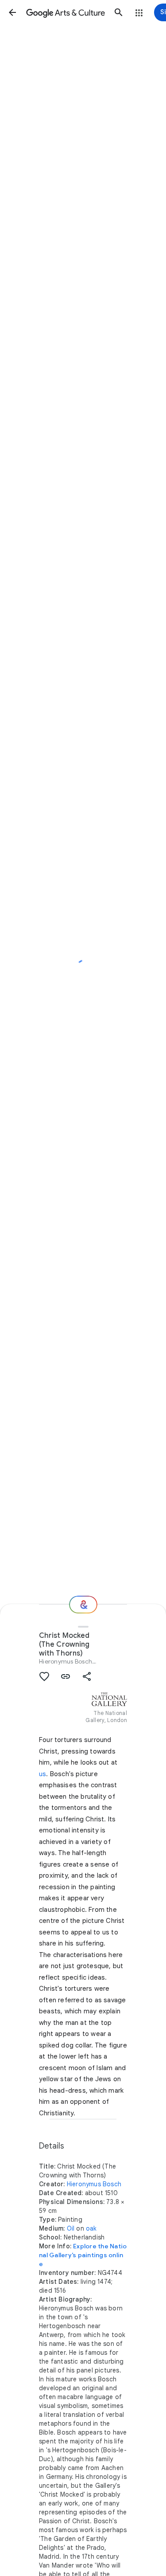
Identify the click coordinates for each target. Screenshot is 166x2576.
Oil (71, 2228)
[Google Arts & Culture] (66, 12)
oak (91, 2228)
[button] (12, 12)
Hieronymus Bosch (66, 1661)
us (42, 1774)
